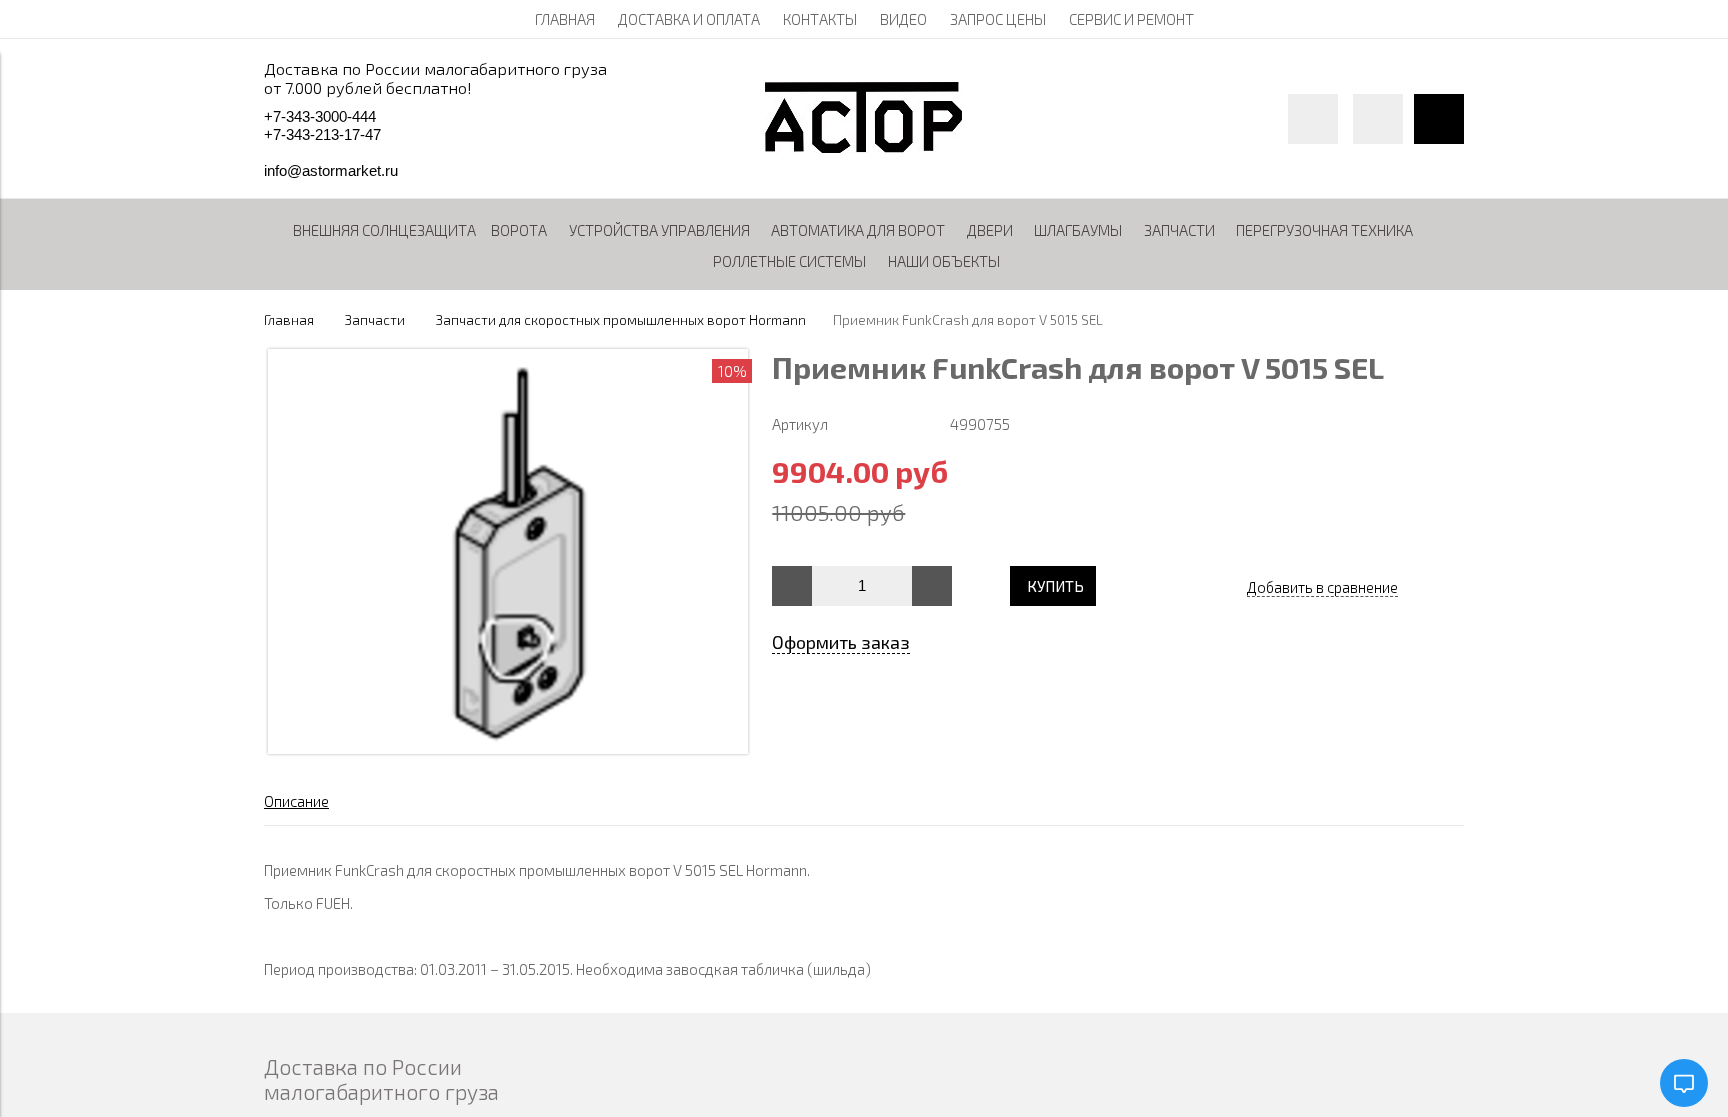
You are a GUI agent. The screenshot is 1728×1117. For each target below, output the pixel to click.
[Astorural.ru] (863, 147)
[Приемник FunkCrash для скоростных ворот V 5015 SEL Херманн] (508, 748)
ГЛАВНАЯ (565, 19)
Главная (289, 320)
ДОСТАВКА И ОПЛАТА (689, 19)
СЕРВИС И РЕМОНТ (1131, 19)
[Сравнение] (1378, 119)
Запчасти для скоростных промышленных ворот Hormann (621, 320)
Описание (296, 801)
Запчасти (375, 320)
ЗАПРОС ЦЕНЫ (998, 19)
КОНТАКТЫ (820, 19)
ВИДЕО (903, 19)
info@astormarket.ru (331, 170)
